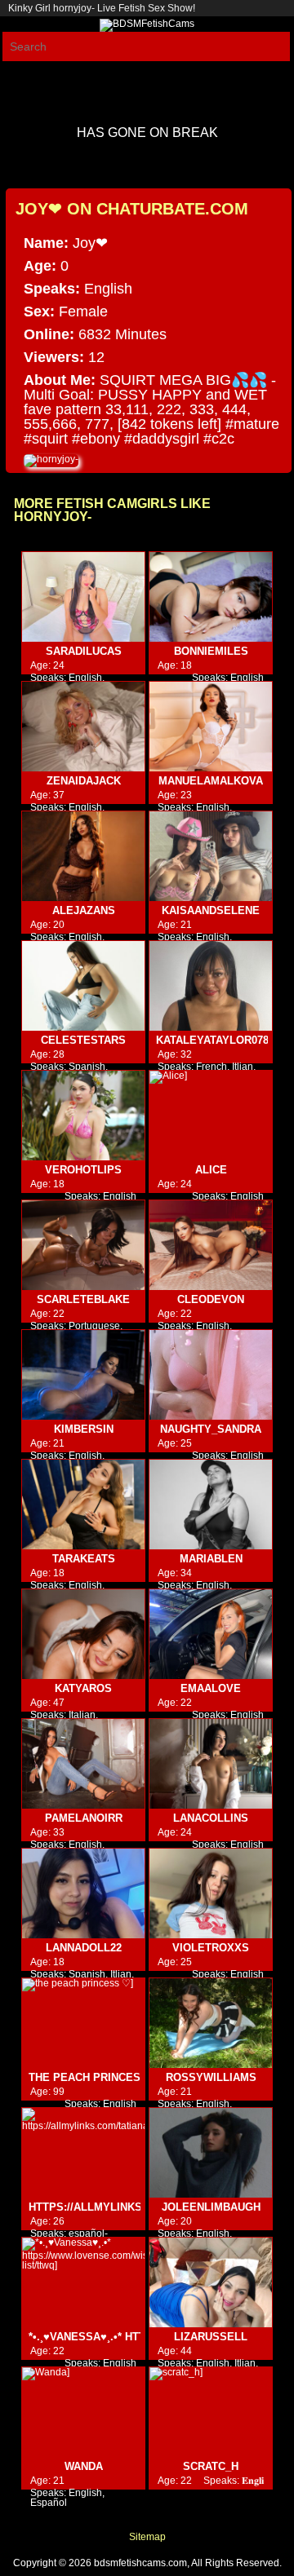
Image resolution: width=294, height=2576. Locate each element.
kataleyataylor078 (212, 1040)
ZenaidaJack (84, 781)
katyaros (83, 1688)
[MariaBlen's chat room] (211, 1505)
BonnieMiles (211, 651)
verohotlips (83, 1170)
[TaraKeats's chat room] (83, 1505)
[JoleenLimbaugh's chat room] (211, 2153)
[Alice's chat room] (211, 1116)
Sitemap (147, 2537)
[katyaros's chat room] (83, 1635)
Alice (211, 1170)
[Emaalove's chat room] (211, 1635)
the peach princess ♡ (95, 2077)
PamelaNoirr (84, 1818)
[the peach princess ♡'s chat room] (83, 2024)
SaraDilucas (84, 651)
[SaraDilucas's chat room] (83, 597)
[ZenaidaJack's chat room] (83, 727)
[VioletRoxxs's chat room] (211, 1894)
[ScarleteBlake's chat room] (83, 1246)
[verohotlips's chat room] (83, 1116)
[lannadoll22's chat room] (83, 1894)
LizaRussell (211, 2337)
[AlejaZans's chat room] (83, 857)
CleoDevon (211, 1299)
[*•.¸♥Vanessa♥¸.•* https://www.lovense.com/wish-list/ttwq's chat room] (83, 2283)
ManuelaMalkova (211, 781)
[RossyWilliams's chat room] (211, 2024)
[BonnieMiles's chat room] (211, 597)
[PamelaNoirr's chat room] (83, 1764)
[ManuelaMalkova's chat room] (211, 727)
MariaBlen (211, 1559)
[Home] (147, 24)
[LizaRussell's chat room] (211, 2283)
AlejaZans (84, 910)
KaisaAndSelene (211, 910)
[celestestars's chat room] (83, 986)
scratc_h (211, 2466)
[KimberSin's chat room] (83, 1375)
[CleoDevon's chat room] (211, 1246)
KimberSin (84, 1429)
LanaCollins (211, 1818)
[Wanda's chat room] (83, 2413)
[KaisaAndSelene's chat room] (211, 857)
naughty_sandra (211, 1429)
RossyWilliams (211, 2077)
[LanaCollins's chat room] (211, 1764)
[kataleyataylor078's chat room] (211, 986)
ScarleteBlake (83, 1299)
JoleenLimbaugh (211, 2207)
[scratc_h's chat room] (211, 2413)
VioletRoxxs (211, 1948)
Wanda (84, 2466)
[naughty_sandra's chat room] (211, 1375)
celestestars (83, 1040)
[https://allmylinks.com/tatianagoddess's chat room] (83, 2153)
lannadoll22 (84, 1948)
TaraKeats (84, 1559)
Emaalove (211, 1688)
